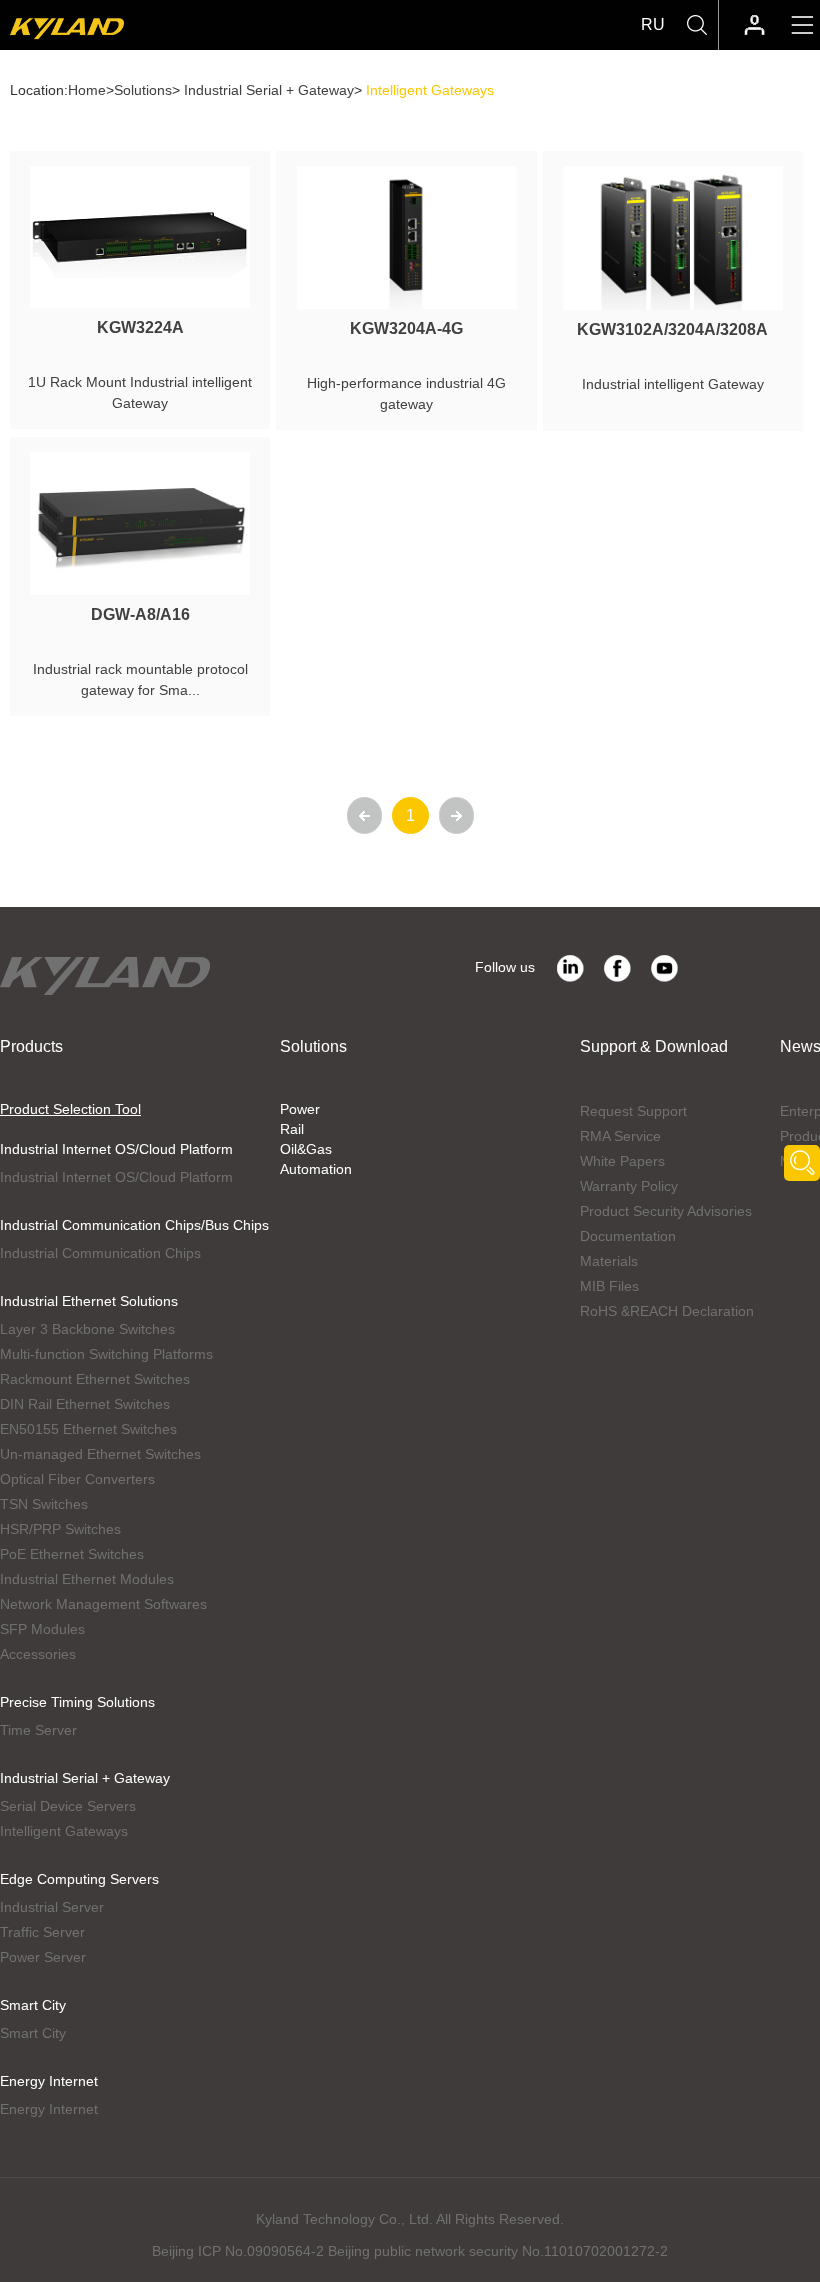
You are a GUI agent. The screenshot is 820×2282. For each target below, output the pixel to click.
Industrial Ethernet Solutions (89, 1301)
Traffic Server (42, 1932)
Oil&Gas (306, 1149)
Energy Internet (49, 2081)
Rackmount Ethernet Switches (95, 1379)
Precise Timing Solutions (77, 1702)
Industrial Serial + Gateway (269, 90)
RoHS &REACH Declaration (667, 1311)
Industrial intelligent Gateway (673, 384)
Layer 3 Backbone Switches (87, 1329)
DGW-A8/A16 (140, 614)
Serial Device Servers (68, 1806)
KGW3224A (140, 327)
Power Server (43, 1957)
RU (653, 24)
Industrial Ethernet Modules (87, 1579)
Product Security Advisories (666, 1211)
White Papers (622, 1161)
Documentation (628, 1236)
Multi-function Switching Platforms (106, 1354)
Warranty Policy (629, 1186)
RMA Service (620, 1136)
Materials (609, 1261)
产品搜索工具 (802, 1163)
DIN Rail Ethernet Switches (85, 1404)
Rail (292, 1129)
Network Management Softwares (103, 1604)
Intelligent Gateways (64, 1831)
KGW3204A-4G (406, 328)
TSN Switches (44, 1504)
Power (300, 1109)
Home (87, 90)
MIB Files (609, 1286)
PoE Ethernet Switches (72, 1554)
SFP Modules (42, 1629)
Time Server (38, 1730)
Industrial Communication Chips (100, 1253)
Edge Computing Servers (79, 1879)
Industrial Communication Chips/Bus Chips (134, 1225)
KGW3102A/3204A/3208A (672, 329)
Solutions (143, 90)
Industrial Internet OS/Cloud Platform (116, 1149)
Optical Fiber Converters (77, 1479)
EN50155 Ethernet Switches (88, 1429)
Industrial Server (52, 1907)
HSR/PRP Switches (60, 1529)
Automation (316, 1169)
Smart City (33, 2005)
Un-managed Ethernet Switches (100, 1454)
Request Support (633, 1111)
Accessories (38, 1654)
